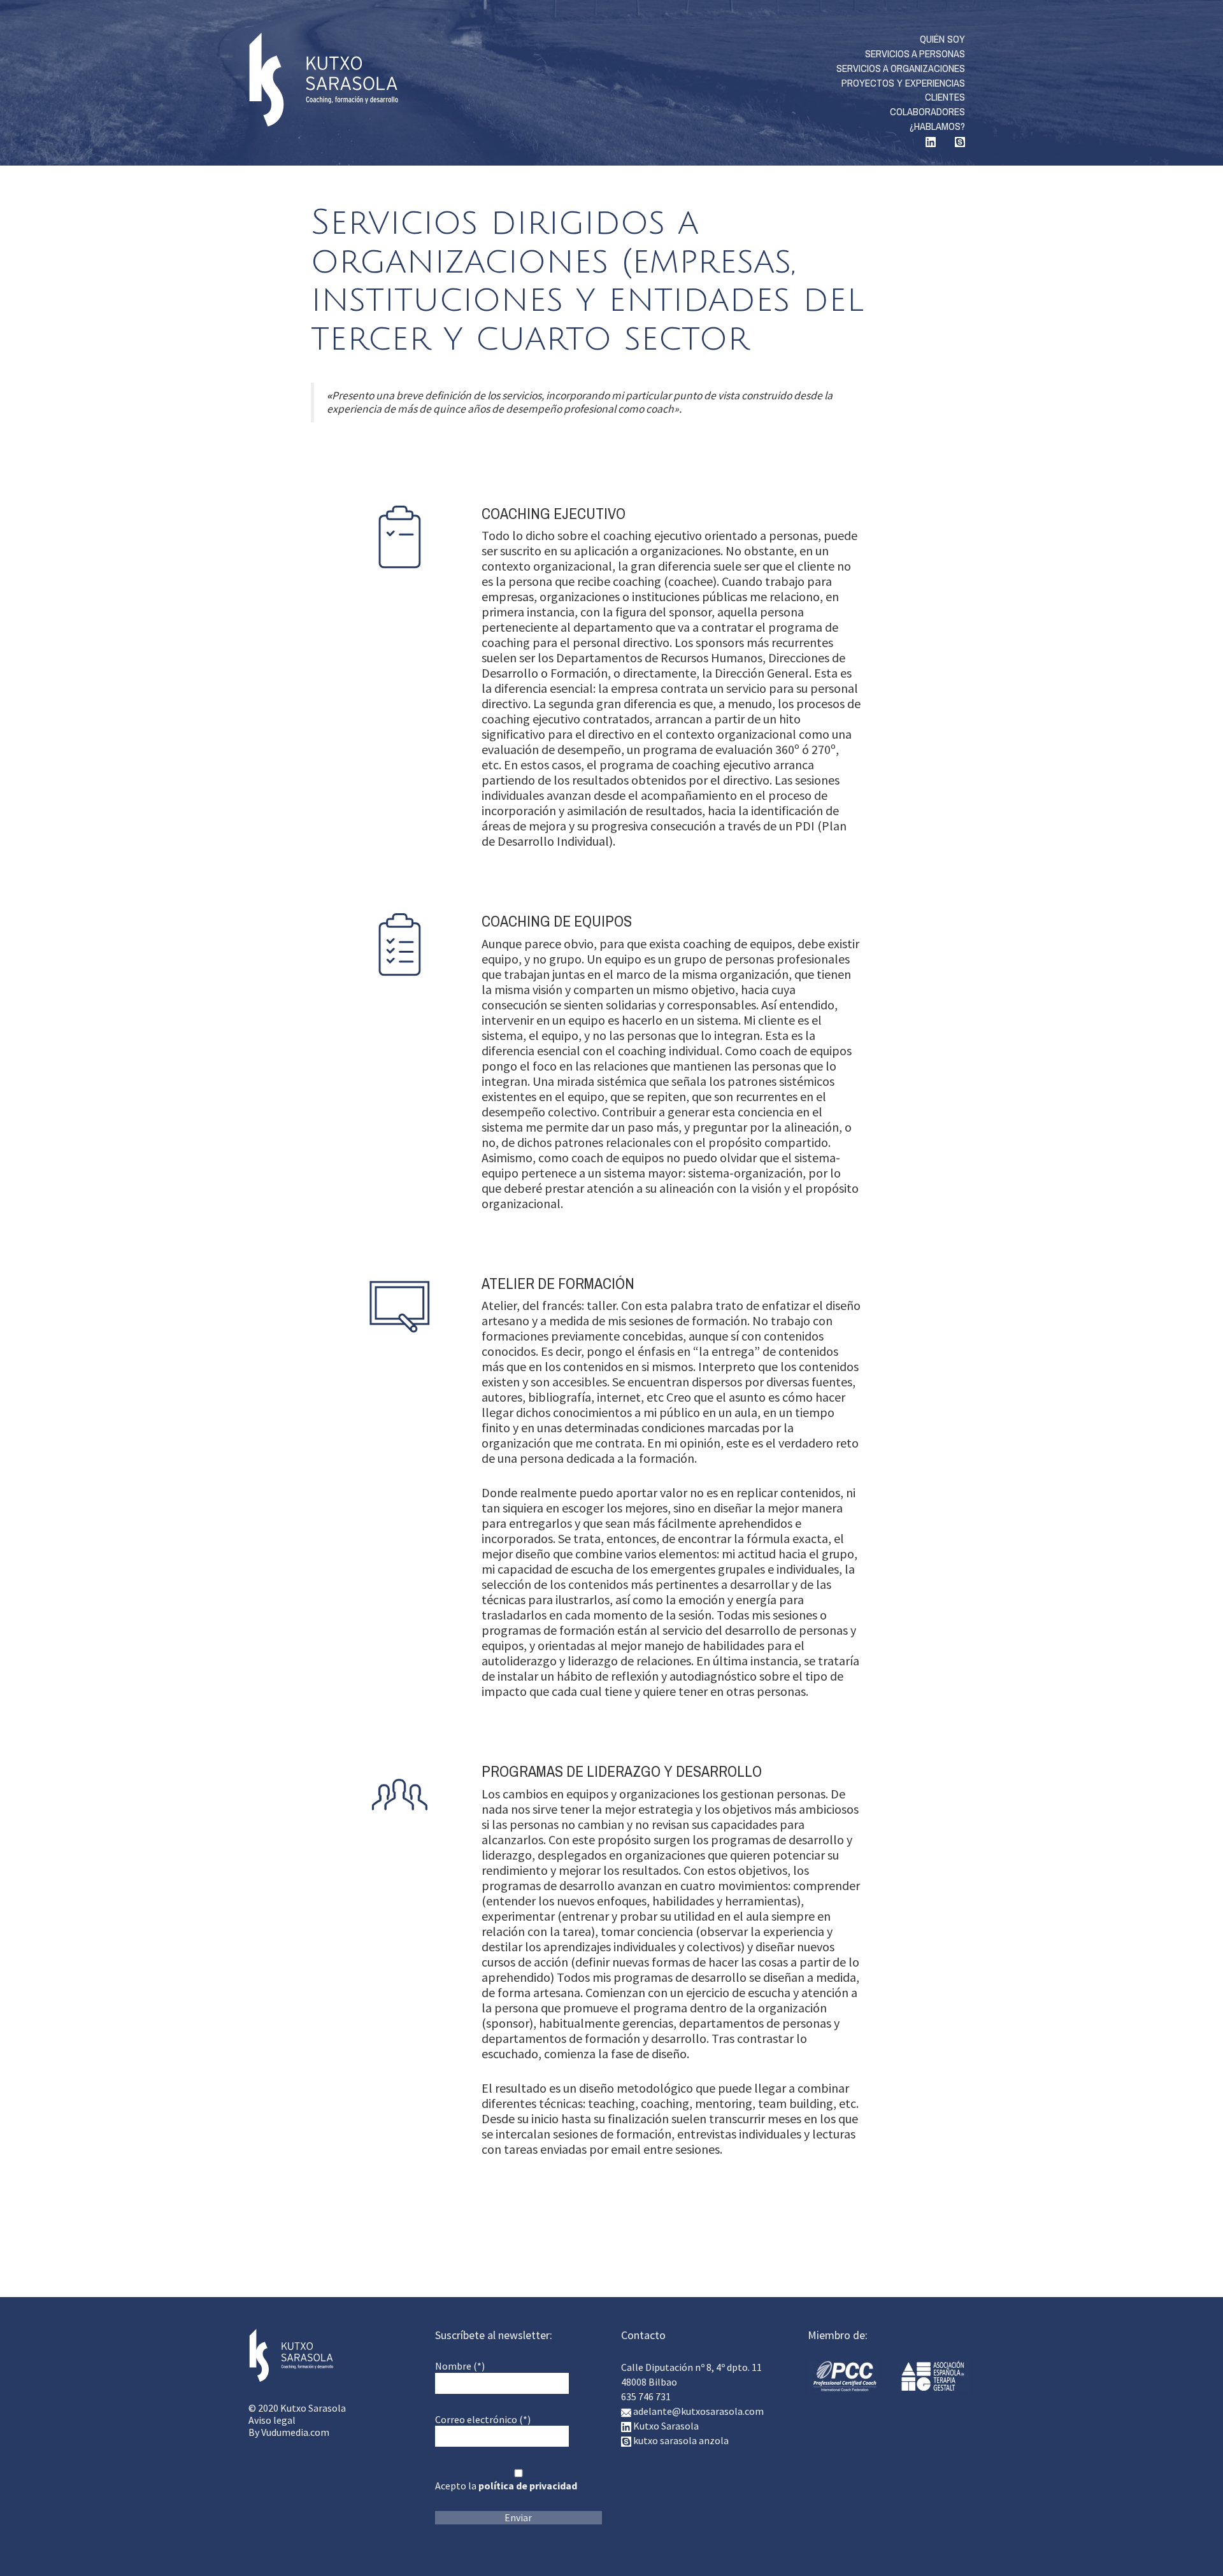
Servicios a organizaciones (901, 68)
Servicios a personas (915, 53)
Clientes (945, 97)
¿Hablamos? (937, 126)
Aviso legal (272, 2420)
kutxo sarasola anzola (681, 2440)
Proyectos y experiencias (903, 83)
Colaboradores (927, 111)
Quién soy (942, 39)
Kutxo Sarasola (323, 80)
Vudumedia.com (295, 2432)
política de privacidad (528, 2486)
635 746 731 (646, 2396)
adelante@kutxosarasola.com (698, 2411)
